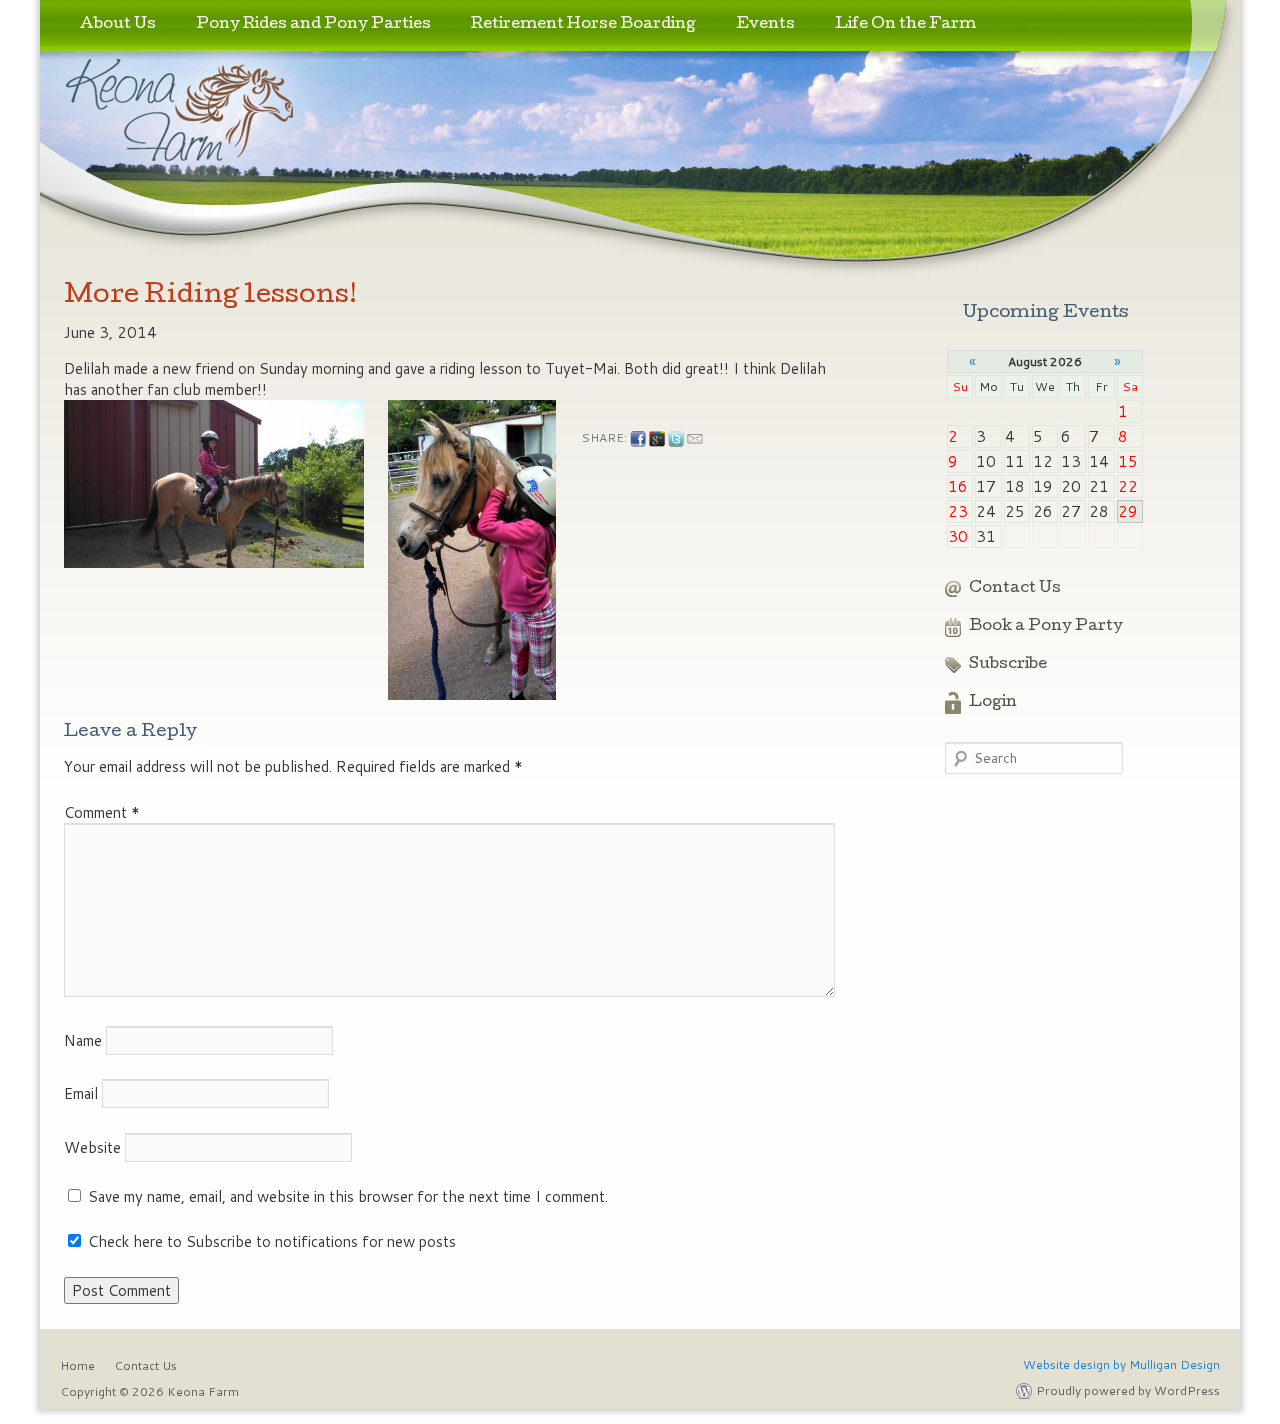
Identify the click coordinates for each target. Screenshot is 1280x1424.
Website (92, 1147)
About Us (118, 25)
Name (83, 1040)
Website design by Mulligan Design (1121, 1364)
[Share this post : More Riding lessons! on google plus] (657, 439)
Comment (102, 812)
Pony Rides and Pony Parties (313, 25)
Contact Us (1015, 589)
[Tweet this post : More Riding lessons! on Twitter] (676, 439)
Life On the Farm (905, 25)
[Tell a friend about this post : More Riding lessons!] (695, 439)
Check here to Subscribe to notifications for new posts (270, 1241)
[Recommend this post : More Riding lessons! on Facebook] (638, 439)
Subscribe (1008, 665)
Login (993, 703)
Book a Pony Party (1046, 627)
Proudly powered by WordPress (1128, 1390)
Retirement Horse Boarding (583, 25)
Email (81, 1093)
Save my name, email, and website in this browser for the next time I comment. (348, 1196)
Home (77, 1365)
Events (765, 25)
